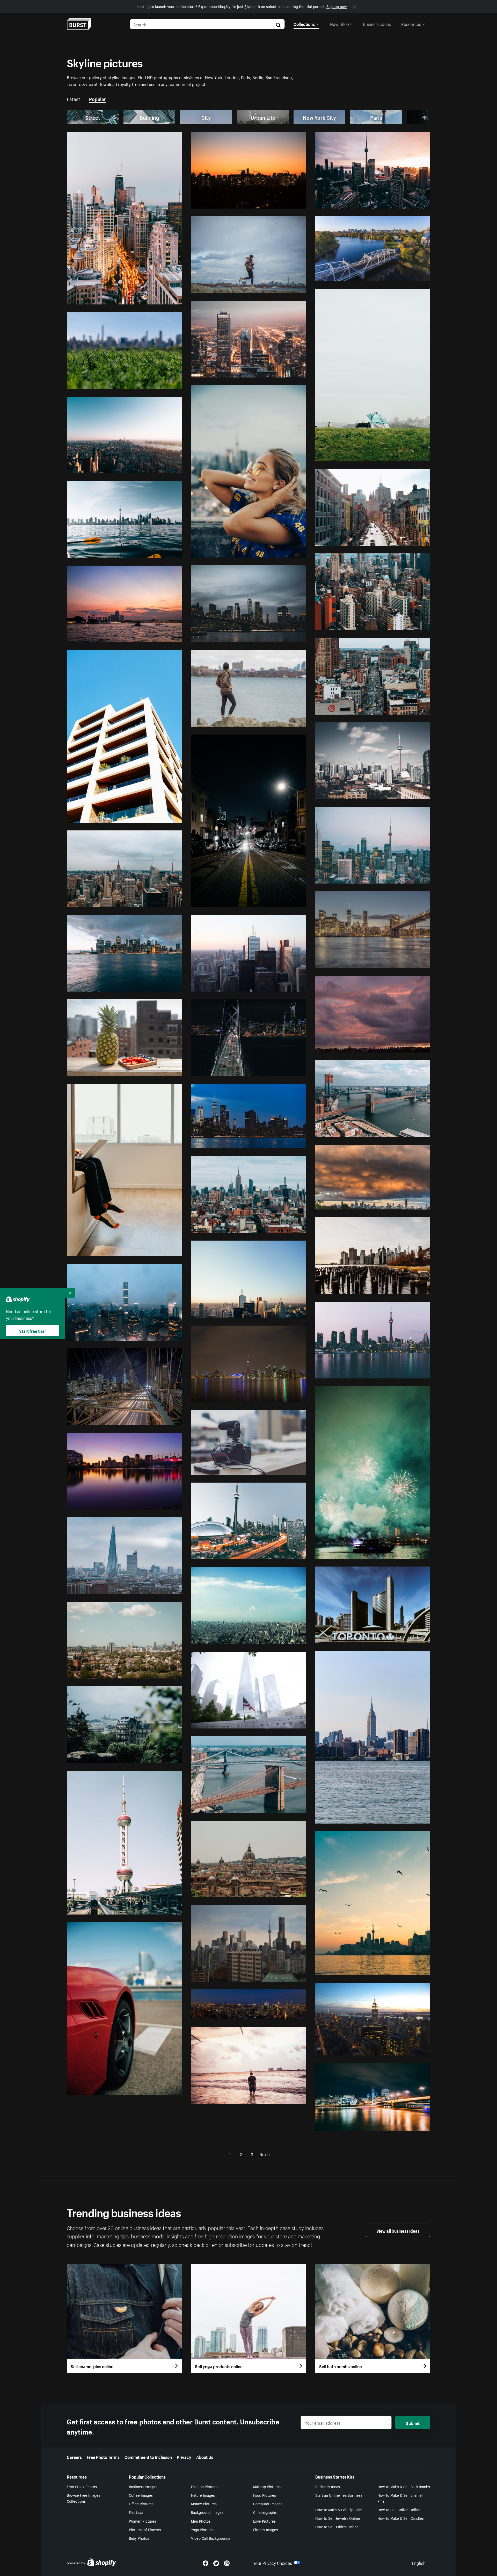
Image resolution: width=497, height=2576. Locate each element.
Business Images (143, 2486)
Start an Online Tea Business (339, 2495)
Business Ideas (328, 2486)
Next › (265, 2154)
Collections (304, 24)
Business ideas (377, 24)
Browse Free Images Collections (83, 2498)
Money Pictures (204, 2503)
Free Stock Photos (82, 2486)
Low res (162, 298)
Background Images (207, 2512)
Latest (74, 98)
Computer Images (268, 2503)
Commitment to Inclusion (148, 2457)
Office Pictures (141, 2503)
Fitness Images (266, 2529)
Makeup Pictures (267, 2486)
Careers (74, 2457)
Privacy (184, 2457)
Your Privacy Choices (273, 2563)
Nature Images (203, 2495)
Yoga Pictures (202, 2529)
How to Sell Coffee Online (399, 2509)
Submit (413, 2423)
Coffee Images (141, 2495)
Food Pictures (265, 2495)
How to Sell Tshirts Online (337, 2527)
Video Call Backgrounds (211, 2538)
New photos (341, 24)
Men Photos (201, 2521)
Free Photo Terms (103, 2457)
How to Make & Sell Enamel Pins (400, 2498)
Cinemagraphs (265, 2512)
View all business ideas (398, 2230)
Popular (97, 98)
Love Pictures (264, 2521)
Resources (411, 24)
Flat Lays (136, 2512)
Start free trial (32, 1330)
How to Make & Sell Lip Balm (339, 2509)
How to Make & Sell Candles (401, 2518)
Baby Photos (139, 2538)
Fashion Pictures (205, 2486)
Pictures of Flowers (145, 2529)
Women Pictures (142, 2521)
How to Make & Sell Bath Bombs (404, 2486)
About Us (205, 2457)
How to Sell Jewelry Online (338, 2518)
